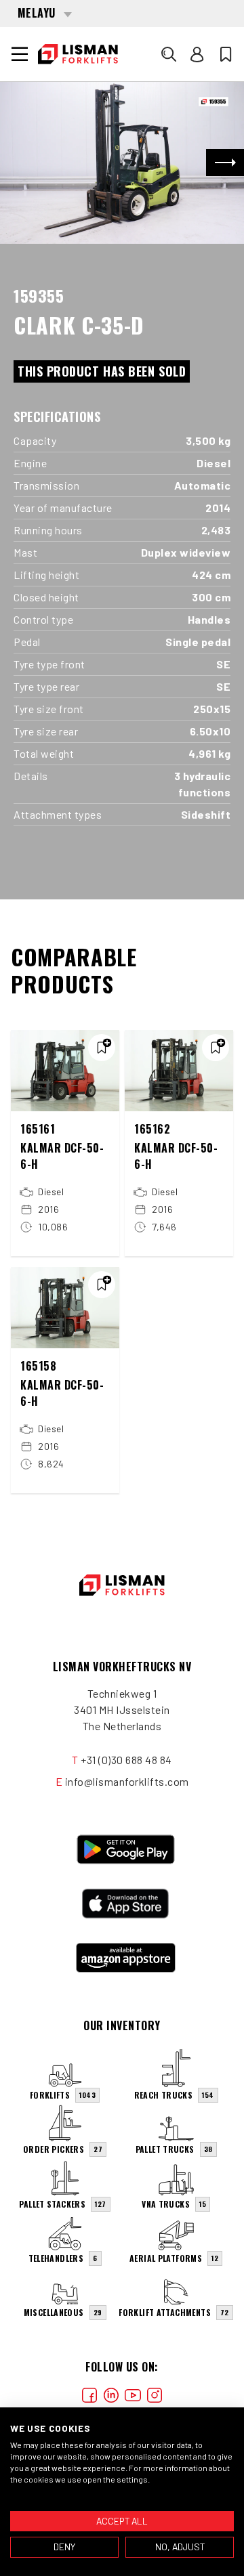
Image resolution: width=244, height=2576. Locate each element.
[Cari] (169, 54)
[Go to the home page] (78, 54)
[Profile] (197, 54)
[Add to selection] (102, 1048)
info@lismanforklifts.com (127, 1781)
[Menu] (20, 54)
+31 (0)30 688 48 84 (126, 1760)
